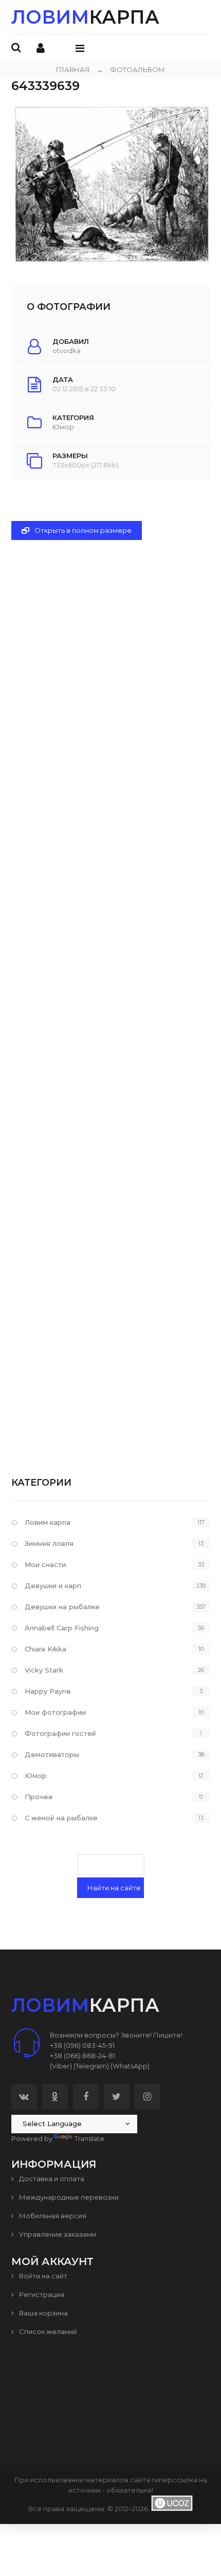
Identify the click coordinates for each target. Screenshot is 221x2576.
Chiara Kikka (45, 1649)
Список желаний (47, 2331)
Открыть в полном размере (82, 530)
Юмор (63, 427)
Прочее (39, 1797)
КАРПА (85, 17)
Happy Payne (48, 1691)
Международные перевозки (68, 2197)
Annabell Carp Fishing (62, 1628)
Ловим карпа (48, 1522)
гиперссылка (174, 2480)
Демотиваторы (52, 1754)
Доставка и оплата (51, 2179)
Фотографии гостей (60, 1733)
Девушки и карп (53, 1586)
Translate (89, 2138)
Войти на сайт (42, 2276)
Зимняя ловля (49, 1543)
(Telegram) (91, 2066)
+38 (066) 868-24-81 (82, 2056)
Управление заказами (57, 2234)
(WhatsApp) (130, 2066)
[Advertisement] (111, 991)
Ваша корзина (43, 2313)
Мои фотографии (55, 1712)
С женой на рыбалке (61, 1818)
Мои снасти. (46, 1564)
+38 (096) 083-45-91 (82, 2045)
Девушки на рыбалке (62, 1607)
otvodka (67, 351)
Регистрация (41, 2294)
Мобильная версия (52, 2216)
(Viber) (61, 2066)
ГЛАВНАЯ (73, 69)
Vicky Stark (44, 1670)
